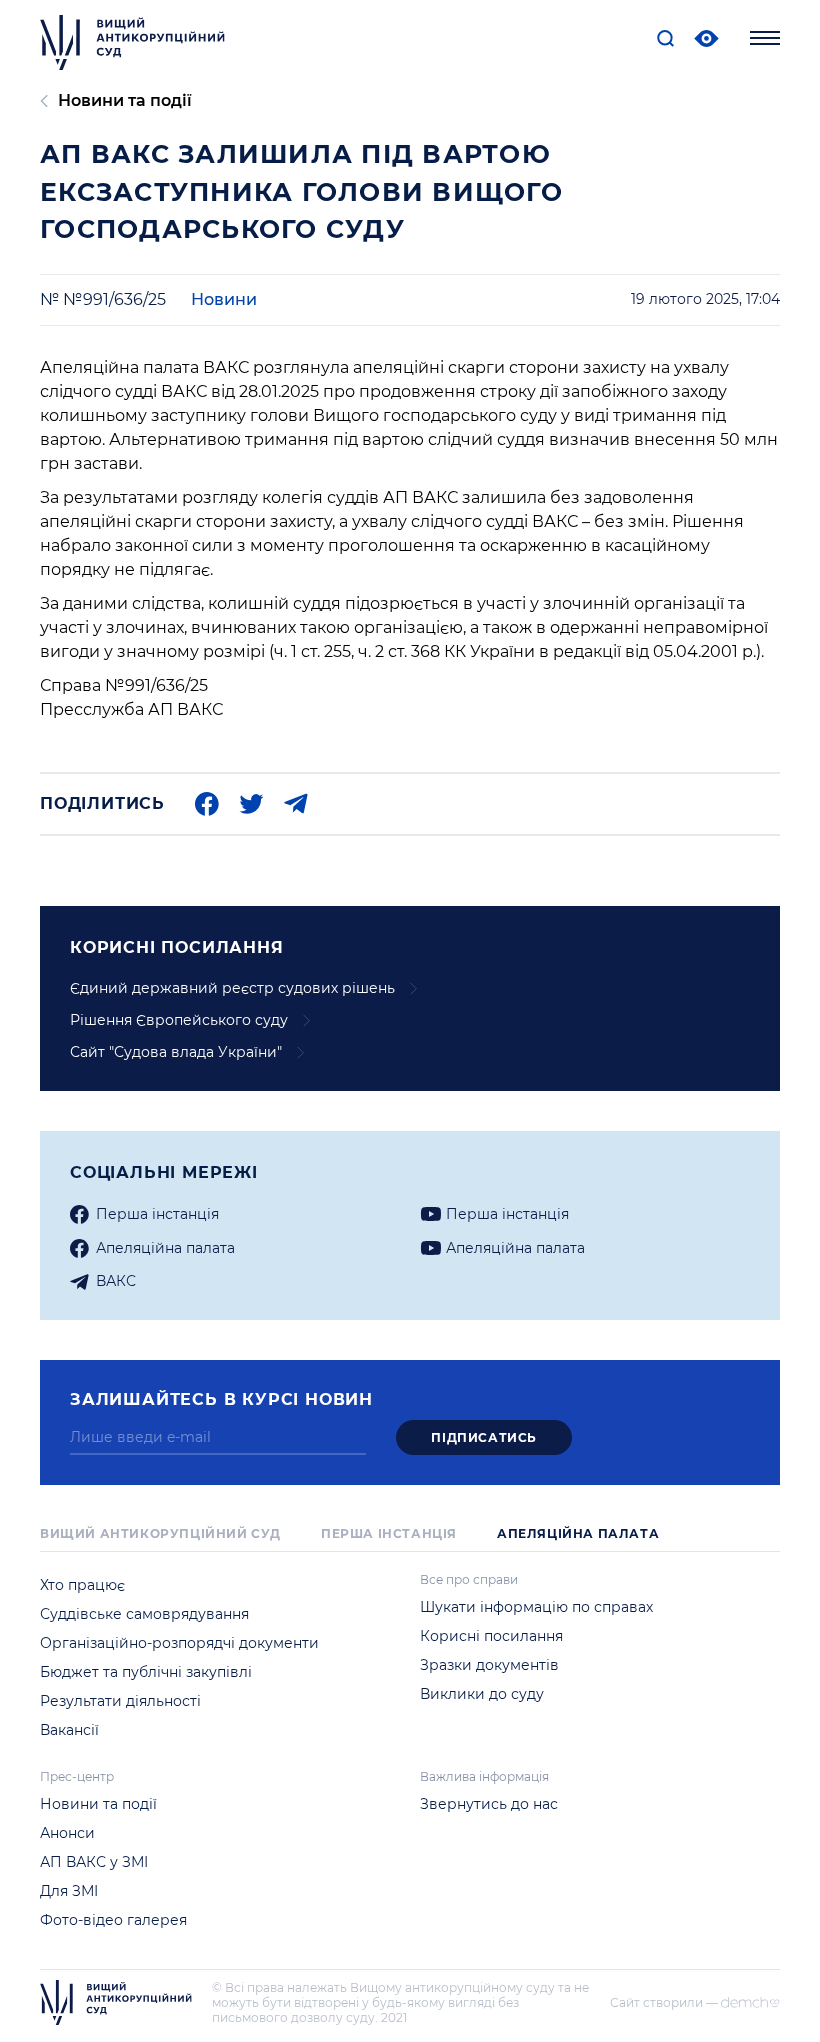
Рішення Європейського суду (179, 1020)
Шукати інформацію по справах (536, 1607)
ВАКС (116, 1281)
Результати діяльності (120, 1701)
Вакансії (69, 1730)
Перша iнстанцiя (157, 1214)
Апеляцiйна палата (165, 1248)
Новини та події (125, 100)
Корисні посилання (491, 1636)
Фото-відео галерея (113, 1920)
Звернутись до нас (489, 1804)
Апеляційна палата (578, 1533)
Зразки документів (489, 1665)
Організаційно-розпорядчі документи (179, 1643)
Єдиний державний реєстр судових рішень (232, 988)
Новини (224, 299)
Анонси (67, 1833)
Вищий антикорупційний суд (160, 1533)
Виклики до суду (482, 1694)
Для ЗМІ (69, 1891)
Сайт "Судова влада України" (176, 1052)
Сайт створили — (664, 2002)
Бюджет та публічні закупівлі (146, 1672)
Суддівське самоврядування (144, 1614)
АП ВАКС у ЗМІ (94, 1862)
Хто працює (82, 1585)
